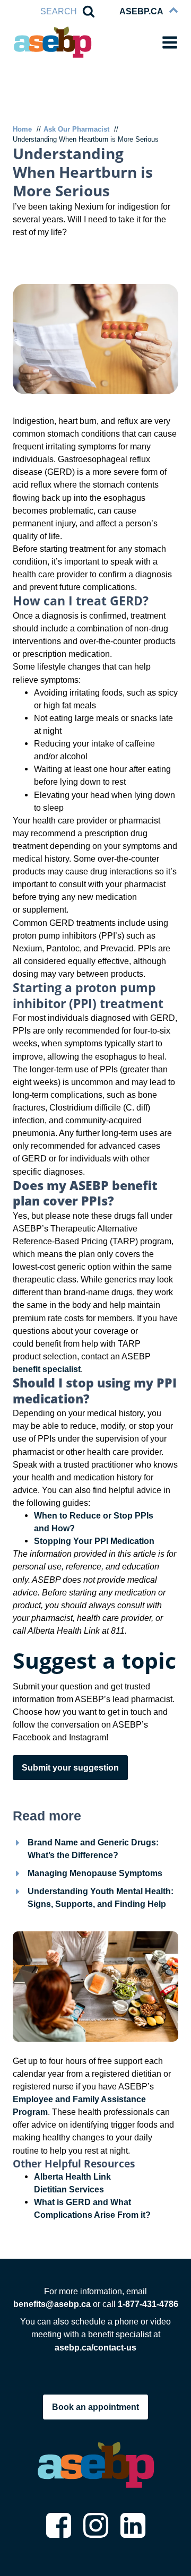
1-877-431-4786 (148, 2304)
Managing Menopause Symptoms (95, 1873)
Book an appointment (95, 2407)
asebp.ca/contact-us (95, 2347)
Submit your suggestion (70, 1767)
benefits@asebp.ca (53, 2304)
